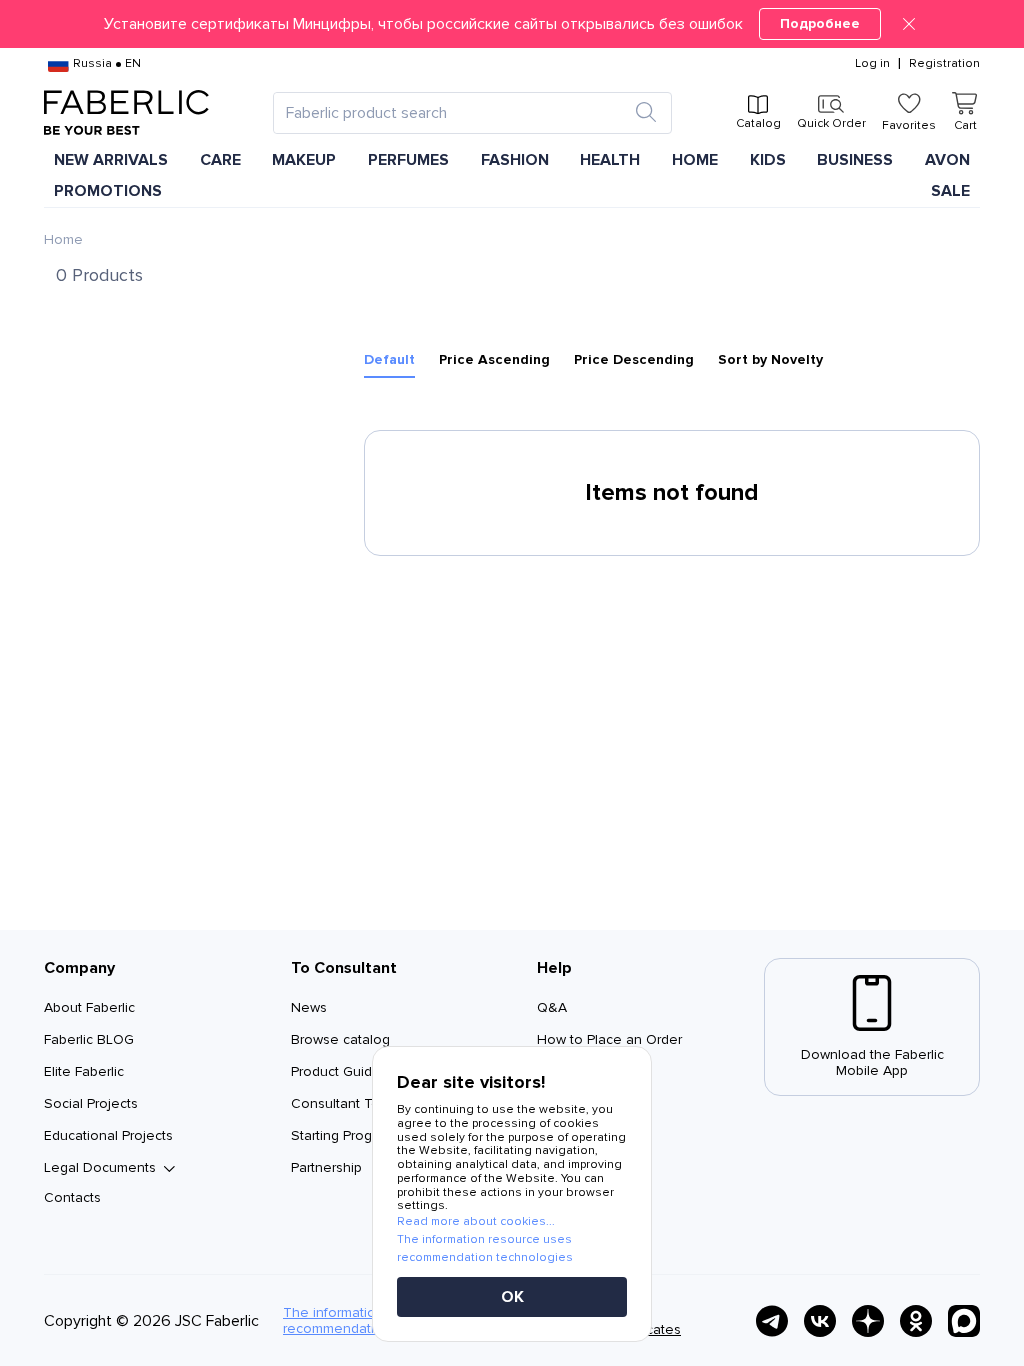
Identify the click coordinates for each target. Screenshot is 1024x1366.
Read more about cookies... (476, 1221)
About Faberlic (89, 1007)
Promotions (108, 191)
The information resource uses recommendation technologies (485, 1248)
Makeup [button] (304, 160)
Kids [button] (768, 160)
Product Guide (336, 1071)
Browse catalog (340, 1039)
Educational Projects (108, 1135)
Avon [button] (947, 160)
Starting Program (343, 1135)
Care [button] (220, 160)
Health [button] (610, 160)
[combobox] (454, 113)
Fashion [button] (515, 160)
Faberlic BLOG (89, 1039)
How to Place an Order (609, 1039)
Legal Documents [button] (100, 1168)
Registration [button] (944, 64)
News (309, 1007)
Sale (950, 191)
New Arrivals (111, 160)
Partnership (326, 1167)
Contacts (72, 1197)
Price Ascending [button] (494, 360)
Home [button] (695, 160)
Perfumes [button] (408, 160)
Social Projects (91, 1103)
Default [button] (389, 360)
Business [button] (855, 160)
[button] (512, 24)
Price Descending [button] (634, 360)
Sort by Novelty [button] (770, 360)
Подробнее (820, 23)
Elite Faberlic (84, 1071)
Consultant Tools (345, 1103)
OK (512, 1297)
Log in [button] (872, 64)
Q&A (552, 1007)
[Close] (909, 24)
